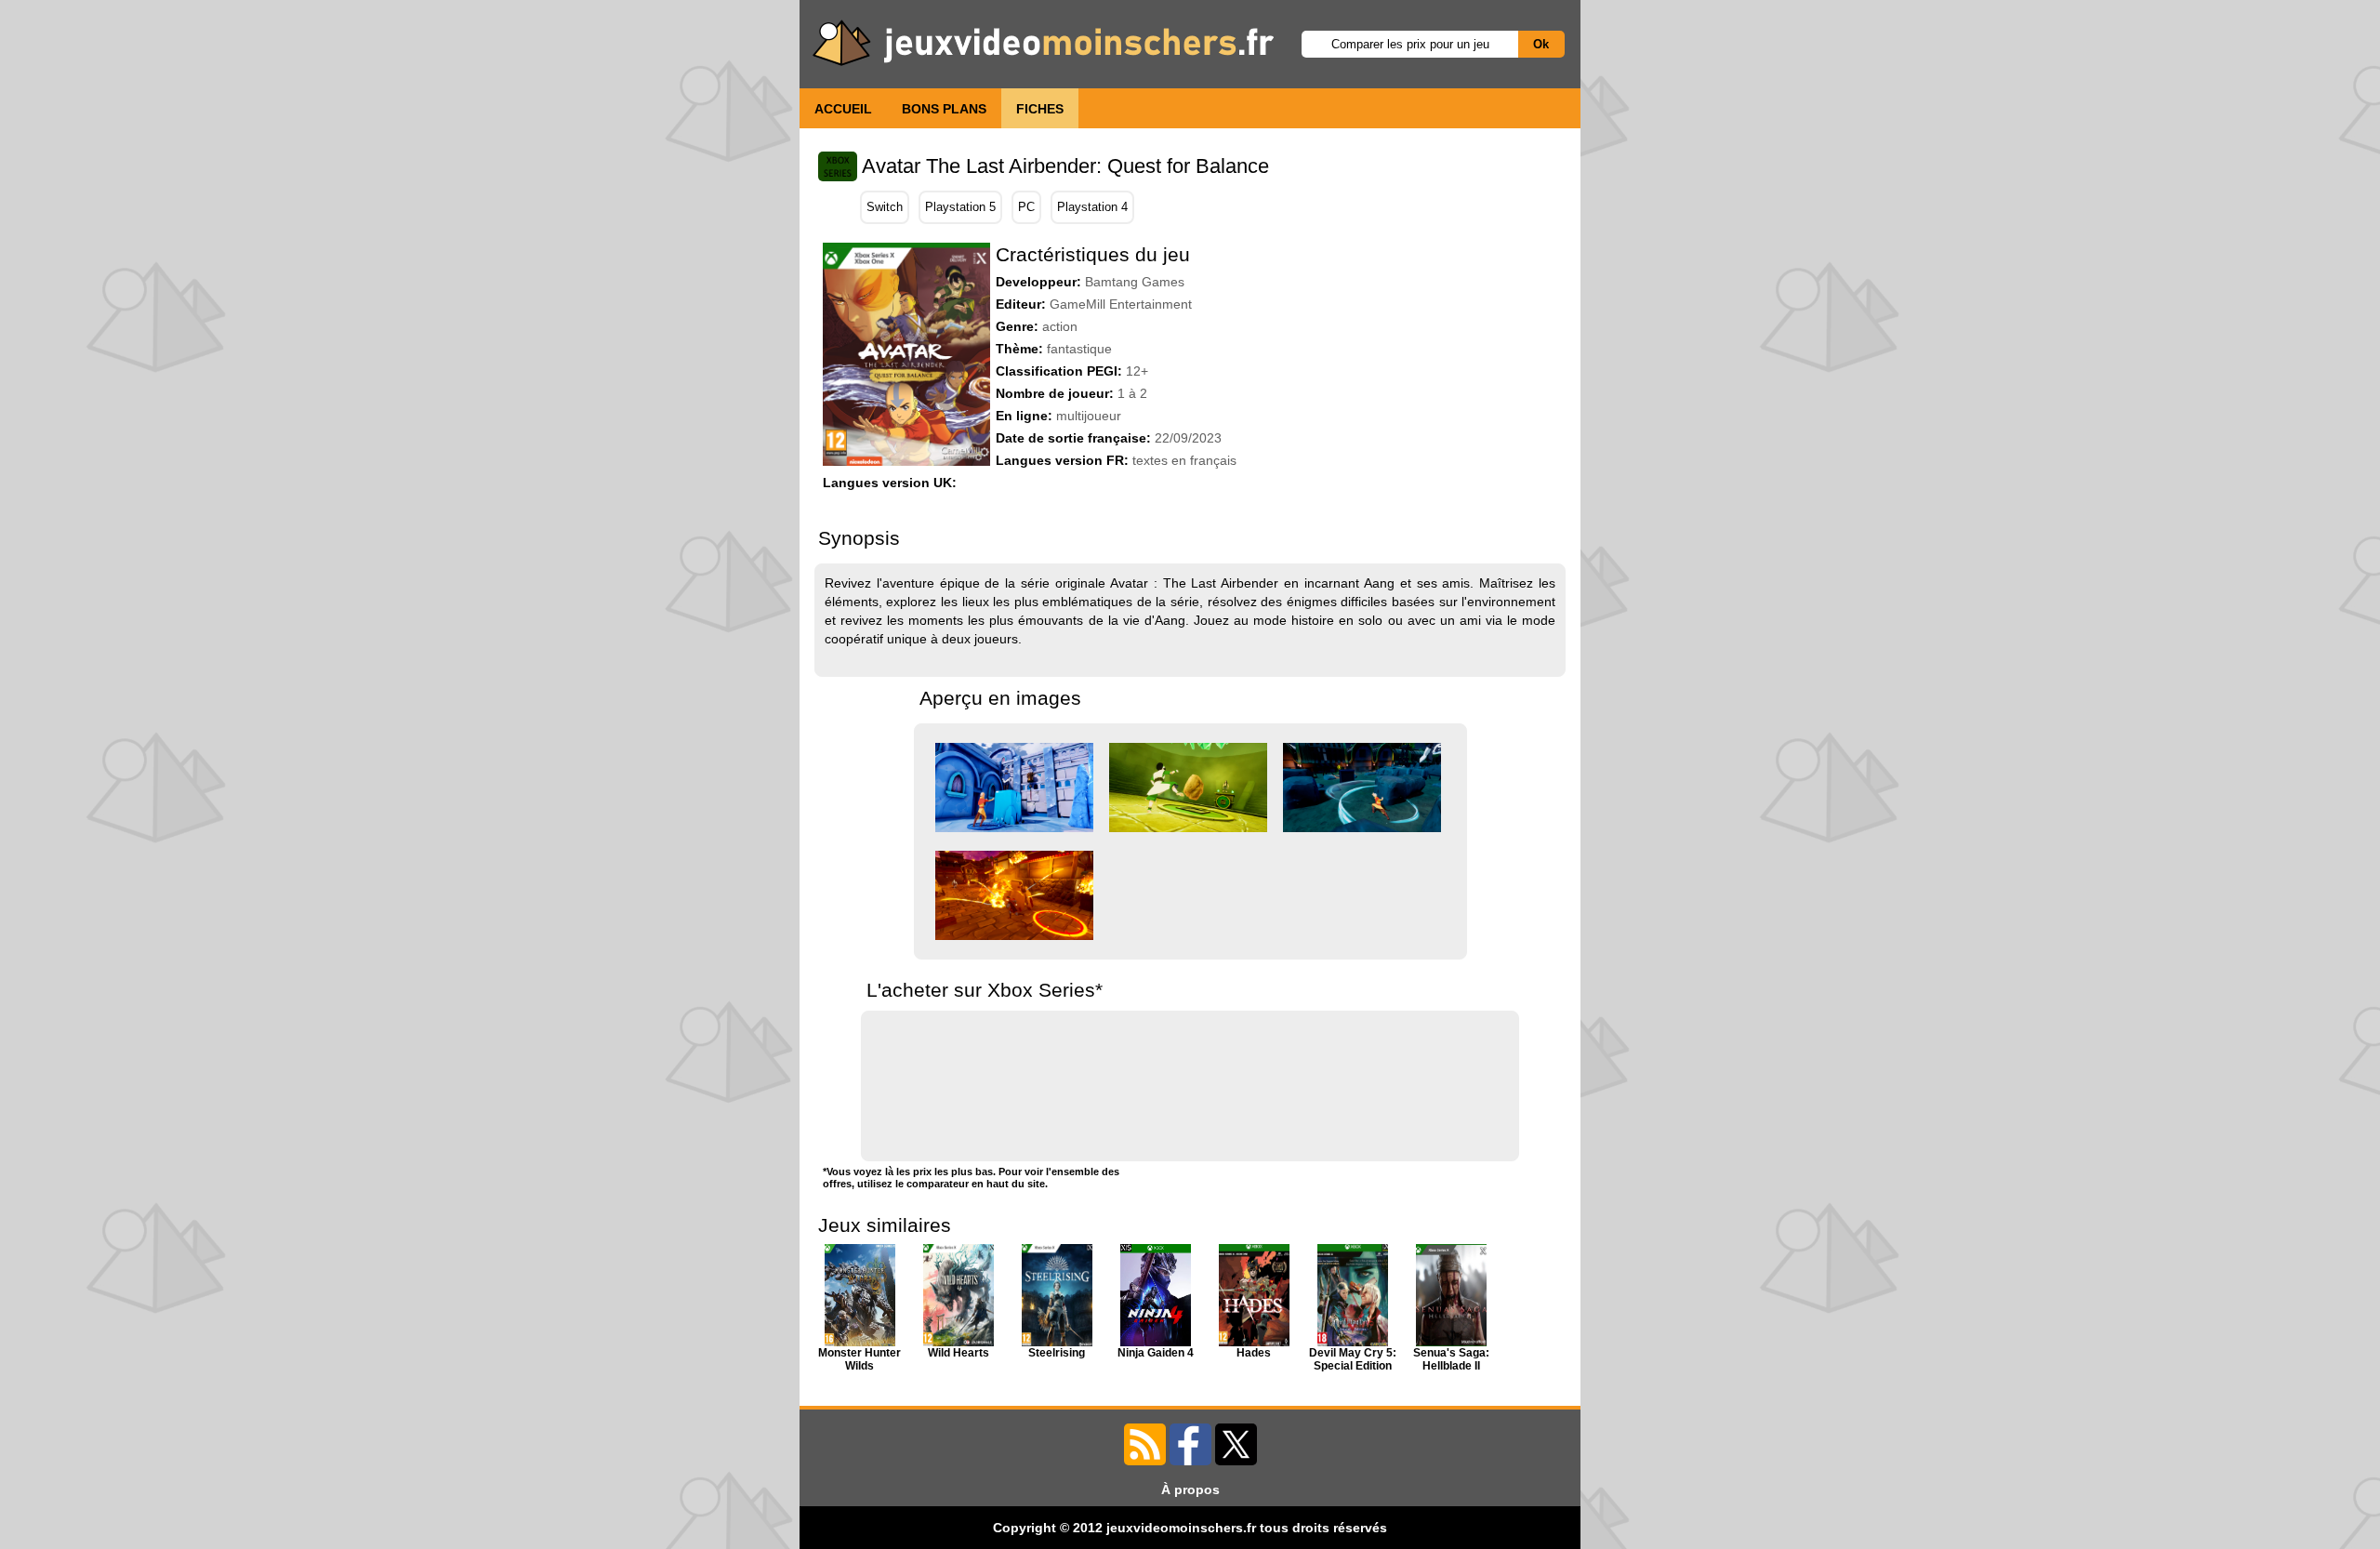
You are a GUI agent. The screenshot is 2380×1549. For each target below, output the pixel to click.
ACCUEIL (843, 109)
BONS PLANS (944, 109)
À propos (1190, 1489)
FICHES (1040, 109)
